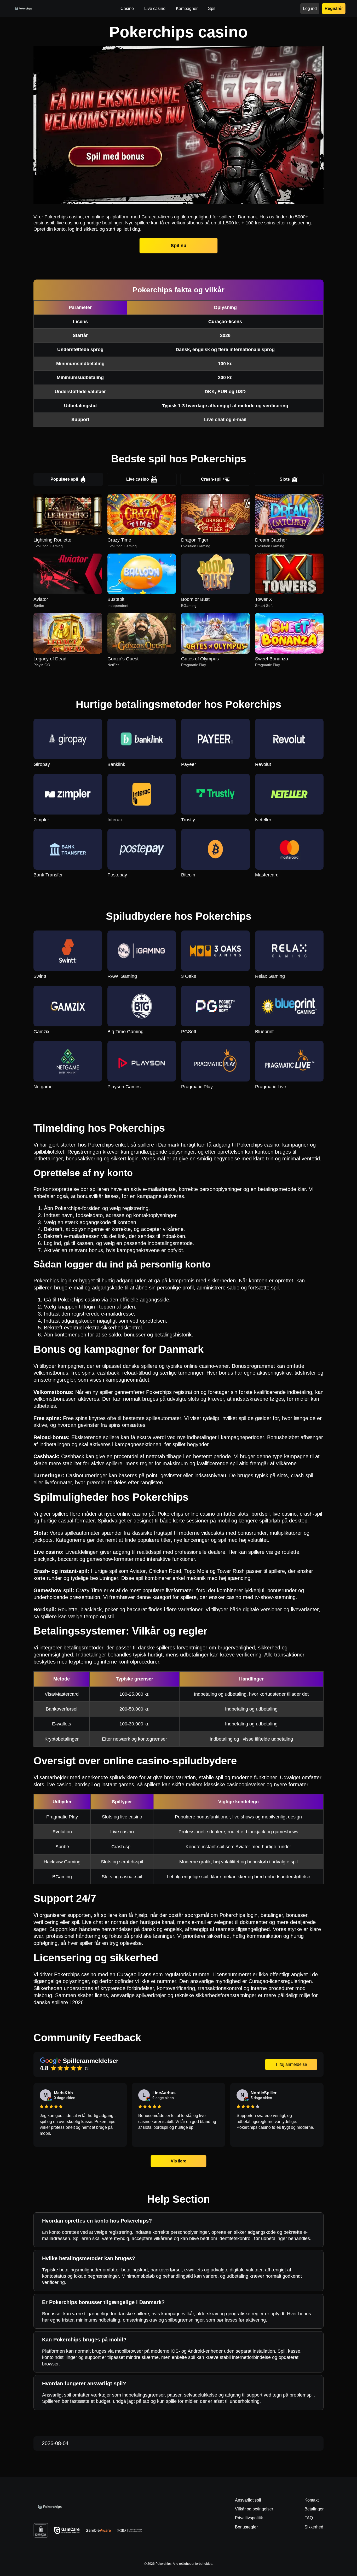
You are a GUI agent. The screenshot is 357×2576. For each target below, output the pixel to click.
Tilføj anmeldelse (291, 2064)
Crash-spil (211, 479)
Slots (285, 479)
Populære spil (64, 479)
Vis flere (179, 2161)
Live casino (138, 479)
